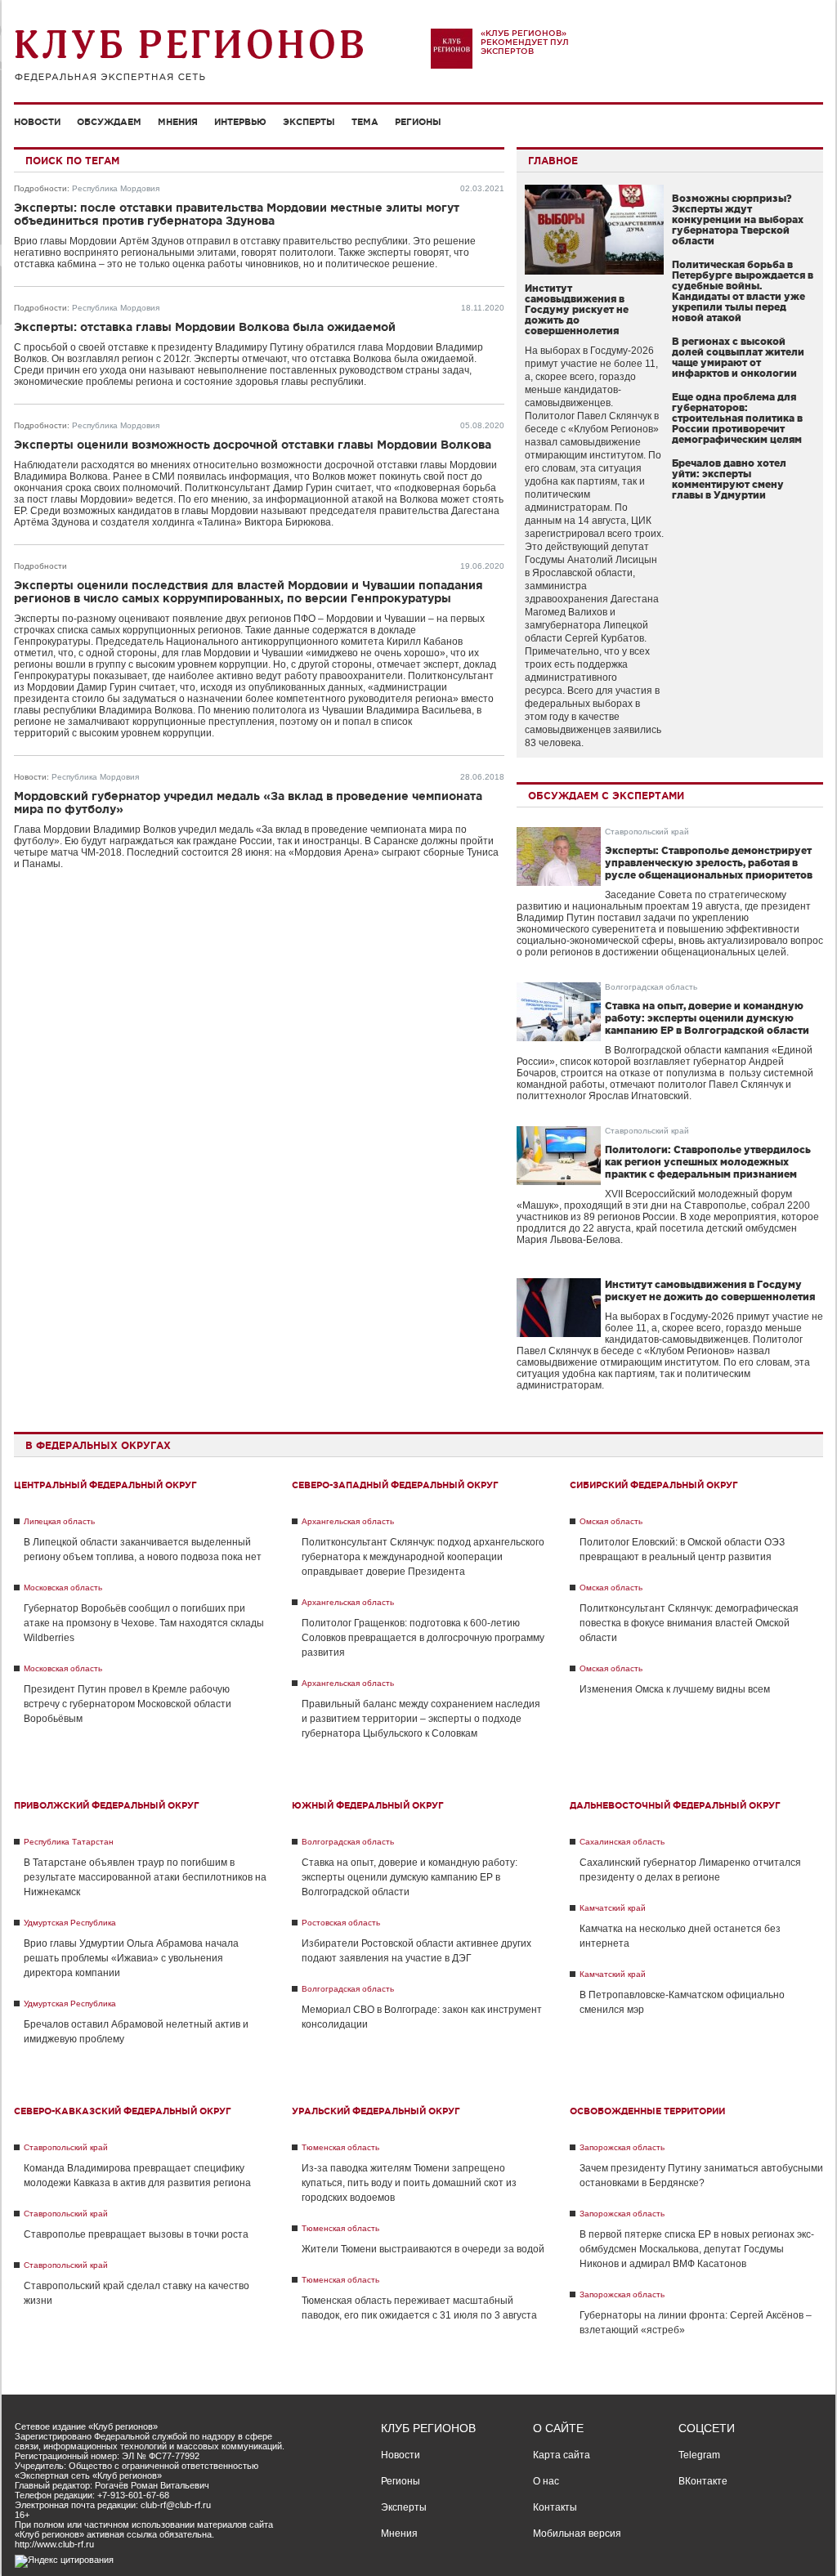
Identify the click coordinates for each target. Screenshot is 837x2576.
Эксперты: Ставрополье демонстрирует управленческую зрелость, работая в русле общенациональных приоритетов (709, 863)
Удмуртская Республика (70, 1923)
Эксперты (309, 122)
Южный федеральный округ (368, 1805)
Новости (37, 122)
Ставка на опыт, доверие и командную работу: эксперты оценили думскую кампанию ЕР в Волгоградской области (707, 1018)
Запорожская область (622, 2147)
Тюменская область (340, 2147)
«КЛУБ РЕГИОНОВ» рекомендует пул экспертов (525, 42)
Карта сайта (562, 2455)
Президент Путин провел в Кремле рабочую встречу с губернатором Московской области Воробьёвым (128, 1704)
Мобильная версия (577, 2534)
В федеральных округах (98, 1445)
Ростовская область (341, 1923)
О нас (546, 2481)
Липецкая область (59, 1521)
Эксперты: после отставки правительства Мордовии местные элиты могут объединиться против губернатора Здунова (237, 214)
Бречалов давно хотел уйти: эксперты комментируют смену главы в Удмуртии (729, 479)
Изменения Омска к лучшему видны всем (675, 1689)
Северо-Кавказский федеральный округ (123, 2111)
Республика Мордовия (116, 188)
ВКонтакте (703, 2481)
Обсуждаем (109, 122)
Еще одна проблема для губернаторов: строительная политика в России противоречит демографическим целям (737, 418)
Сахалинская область (622, 1842)
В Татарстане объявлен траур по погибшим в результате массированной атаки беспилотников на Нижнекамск (145, 1877)
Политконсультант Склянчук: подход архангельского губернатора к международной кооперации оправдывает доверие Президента (423, 1557)
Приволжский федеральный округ (107, 1805)
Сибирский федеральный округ (654, 1485)
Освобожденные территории (647, 2111)
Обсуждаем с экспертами (606, 796)
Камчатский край (613, 1908)
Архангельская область (348, 1521)
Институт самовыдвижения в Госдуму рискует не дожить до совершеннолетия (577, 309)
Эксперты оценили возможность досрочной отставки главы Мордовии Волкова (253, 445)
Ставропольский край (647, 832)
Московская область (63, 1588)
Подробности (40, 188)
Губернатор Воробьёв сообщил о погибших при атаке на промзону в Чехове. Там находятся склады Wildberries (144, 1623)
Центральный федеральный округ (105, 1485)
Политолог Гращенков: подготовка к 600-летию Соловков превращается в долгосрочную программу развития (423, 1638)
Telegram (699, 2455)
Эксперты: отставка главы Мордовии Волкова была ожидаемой (205, 327)
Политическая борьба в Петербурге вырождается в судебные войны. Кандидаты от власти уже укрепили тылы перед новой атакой (743, 291)
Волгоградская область (651, 987)
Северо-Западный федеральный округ (395, 1485)
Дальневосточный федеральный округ (675, 1805)
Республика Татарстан (69, 1842)
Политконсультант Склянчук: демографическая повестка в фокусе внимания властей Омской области (689, 1623)
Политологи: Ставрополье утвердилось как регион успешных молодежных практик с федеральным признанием (708, 1162)
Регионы (418, 122)
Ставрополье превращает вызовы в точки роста (136, 2234)
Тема (365, 122)
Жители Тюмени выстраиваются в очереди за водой (423, 2249)
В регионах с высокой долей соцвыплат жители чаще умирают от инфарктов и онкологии (738, 357)
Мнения (178, 122)
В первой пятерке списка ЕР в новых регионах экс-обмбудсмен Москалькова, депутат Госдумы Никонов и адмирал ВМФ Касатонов (697, 2249)
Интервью (240, 122)
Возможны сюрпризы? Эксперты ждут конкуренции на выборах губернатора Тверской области (738, 219)
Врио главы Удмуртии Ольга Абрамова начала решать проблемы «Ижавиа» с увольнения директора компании (131, 1958)
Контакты (555, 2507)
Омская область (611, 1521)
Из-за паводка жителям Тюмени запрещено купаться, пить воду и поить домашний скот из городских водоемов (409, 2183)
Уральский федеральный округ (376, 2111)
